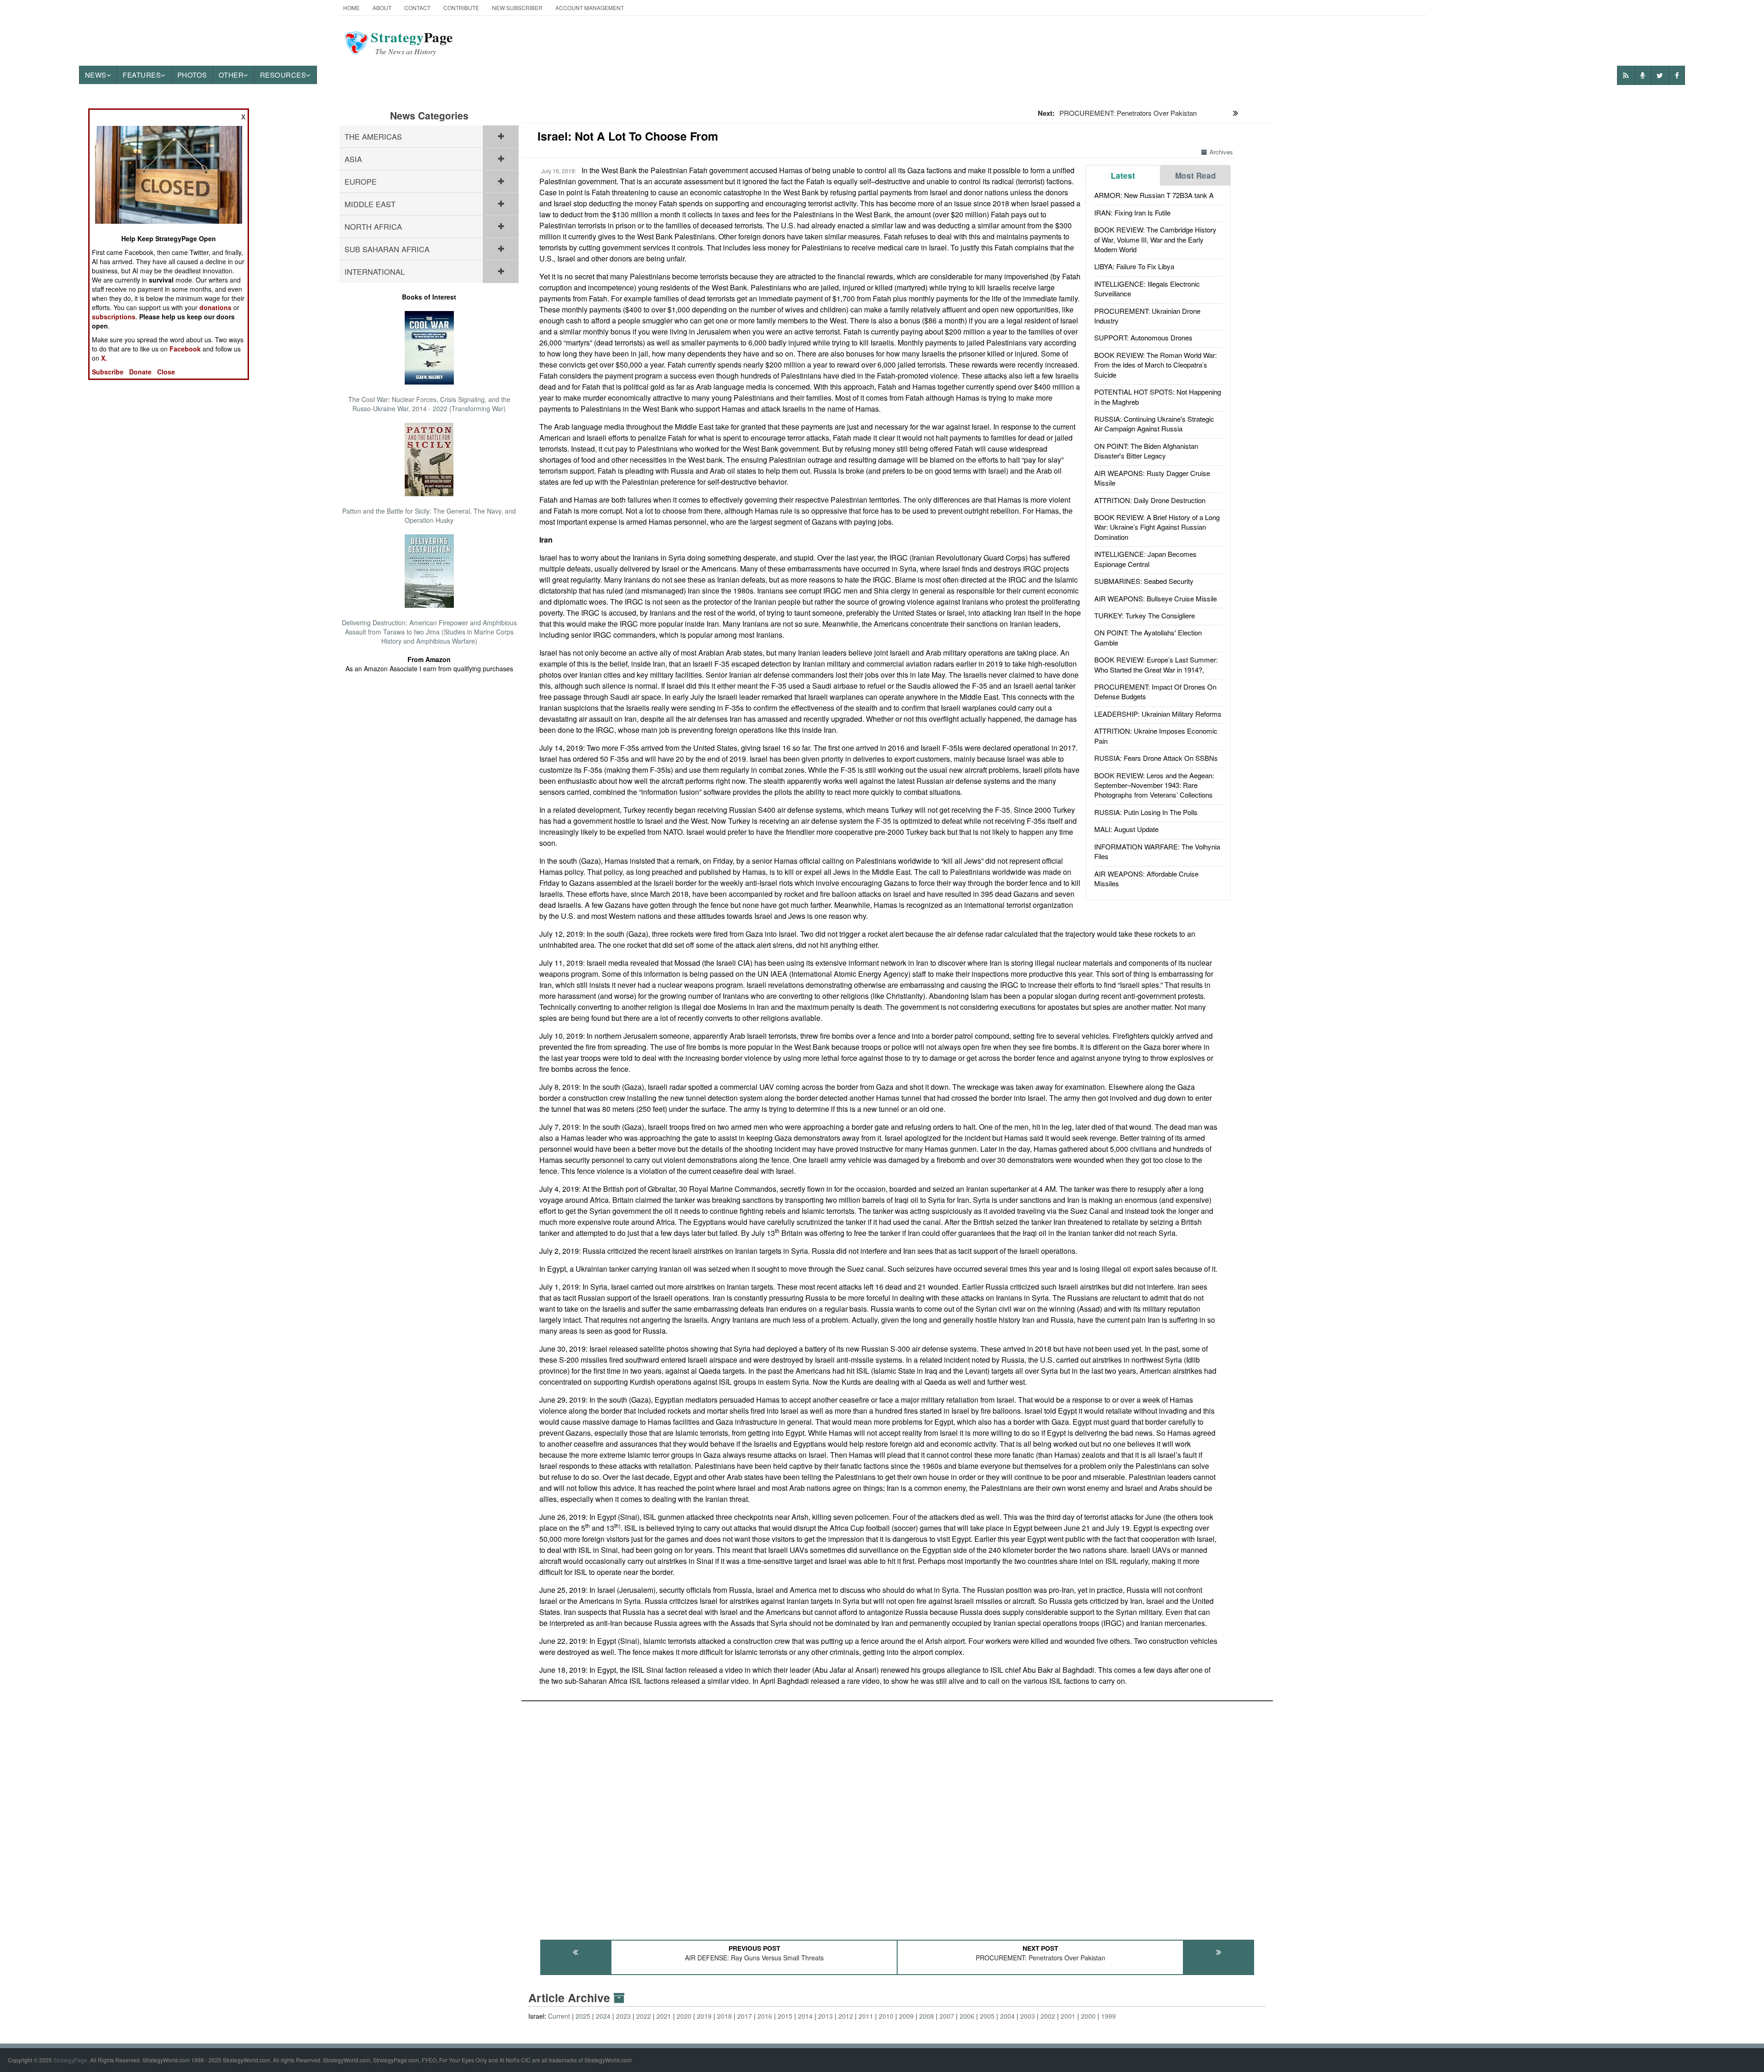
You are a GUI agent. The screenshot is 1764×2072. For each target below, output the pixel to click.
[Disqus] (897, 1816)
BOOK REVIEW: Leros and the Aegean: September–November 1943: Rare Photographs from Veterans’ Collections (1154, 785)
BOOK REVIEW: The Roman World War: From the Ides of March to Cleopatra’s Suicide (1156, 365)
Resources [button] (283, 75)
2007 (947, 2016)
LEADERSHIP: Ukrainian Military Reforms (1158, 714)
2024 (603, 2016)
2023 (623, 2016)
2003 (1028, 2016)
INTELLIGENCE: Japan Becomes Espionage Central (1145, 559)
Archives (1221, 152)
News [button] (96, 75)
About (382, 8)
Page (412, 43)
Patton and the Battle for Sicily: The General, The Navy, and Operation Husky (429, 515)
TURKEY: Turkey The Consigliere (1145, 615)
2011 (866, 2016)
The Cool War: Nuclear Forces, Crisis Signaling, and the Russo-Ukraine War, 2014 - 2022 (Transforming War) (429, 404)
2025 (583, 2016)
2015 (785, 2016)
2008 (927, 2016)
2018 (724, 2016)
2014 (805, 2016)
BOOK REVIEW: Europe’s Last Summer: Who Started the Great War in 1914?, (1156, 664)
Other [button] (231, 75)
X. (104, 358)
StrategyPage (70, 2060)
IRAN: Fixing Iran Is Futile (1132, 212)
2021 (664, 2016)
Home (351, 8)
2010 (886, 2016)
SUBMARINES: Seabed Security (1144, 581)
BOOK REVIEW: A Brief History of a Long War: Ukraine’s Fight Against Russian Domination (1157, 527)
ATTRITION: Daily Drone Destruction (1150, 500)
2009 (906, 2016)
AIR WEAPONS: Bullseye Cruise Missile (1156, 598)
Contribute (461, 8)
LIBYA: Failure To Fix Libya (1134, 266)
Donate (140, 372)
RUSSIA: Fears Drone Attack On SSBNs (1156, 758)
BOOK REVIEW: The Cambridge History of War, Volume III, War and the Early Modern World (1155, 239)
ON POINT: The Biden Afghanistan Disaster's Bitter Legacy (1146, 451)
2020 (684, 2016)
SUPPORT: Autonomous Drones (1143, 337)
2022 (644, 2016)
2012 (846, 2016)
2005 (987, 2016)
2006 (967, 2016)
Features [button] (142, 75)
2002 (1048, 2016)
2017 (745, 2016)
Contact (417, 8)
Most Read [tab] (1196, 175)
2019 (704, 2016)
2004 (1007, 2016)
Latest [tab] (1123, 175)
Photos (192, 75)
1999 (1108, 2016)
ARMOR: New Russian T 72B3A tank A (1154, 195)
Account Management (590, 8)
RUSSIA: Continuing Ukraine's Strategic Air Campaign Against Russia (1154, 424)
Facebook (185, 349)
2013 (825, 2016)
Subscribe (108, 372)
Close (166, 372)
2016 (765, 2016)
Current (559, 2016)
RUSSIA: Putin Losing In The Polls (1146, 812)
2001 (1068, 2016)
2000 (1088, 2016)
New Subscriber (517, 8)
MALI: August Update (1126, 829)
